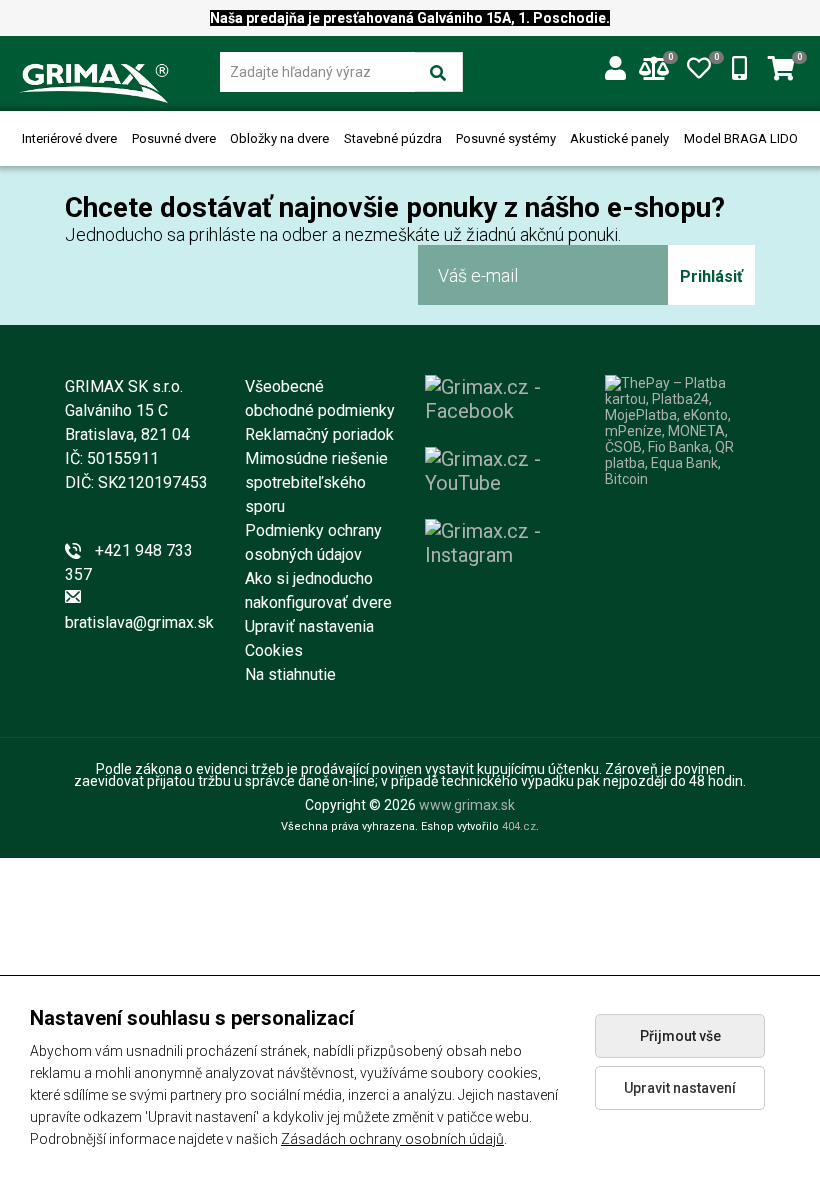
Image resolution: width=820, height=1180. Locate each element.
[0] (699, 64)
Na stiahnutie (290, 674)
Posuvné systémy (506, 138)
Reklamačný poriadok (319, 434)
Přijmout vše (680, 1036)
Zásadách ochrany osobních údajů (392, 1139)
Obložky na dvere (279, 138)
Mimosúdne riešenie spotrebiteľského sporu (316, 482)
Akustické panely (619, 138)
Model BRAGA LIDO (741, 138)
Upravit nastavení (680, 1088)
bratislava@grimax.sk (139, 622)
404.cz (519, 826)
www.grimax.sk (467, 805)
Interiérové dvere (69, 138)
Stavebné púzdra (393, 138)
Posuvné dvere (174, 138)
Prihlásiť (711, 276)
